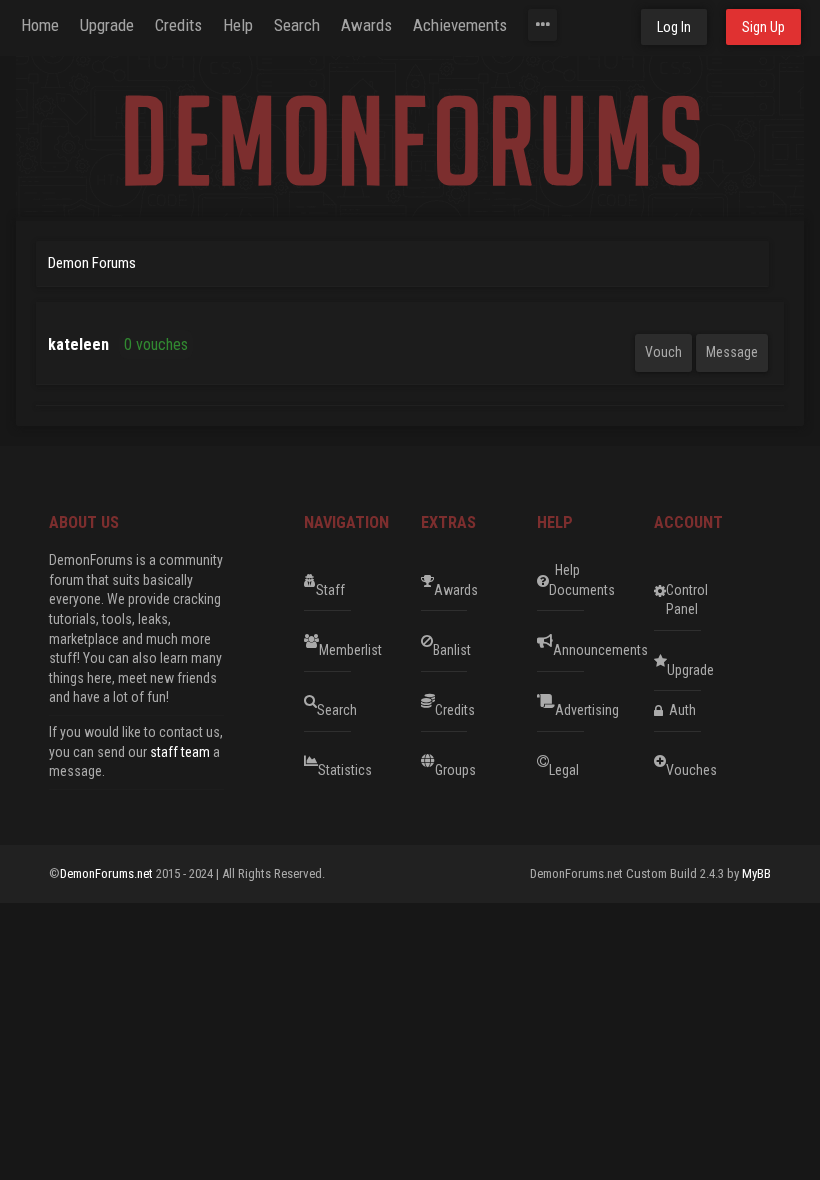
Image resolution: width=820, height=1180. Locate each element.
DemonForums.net (108, 873)
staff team (180, 752)
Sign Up (763, 27)
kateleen (78, 344)
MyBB (756, 873)
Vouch (663, 352)
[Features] (542, 25)
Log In (674, 27)
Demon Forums (92, 263)
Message (732, 352)
